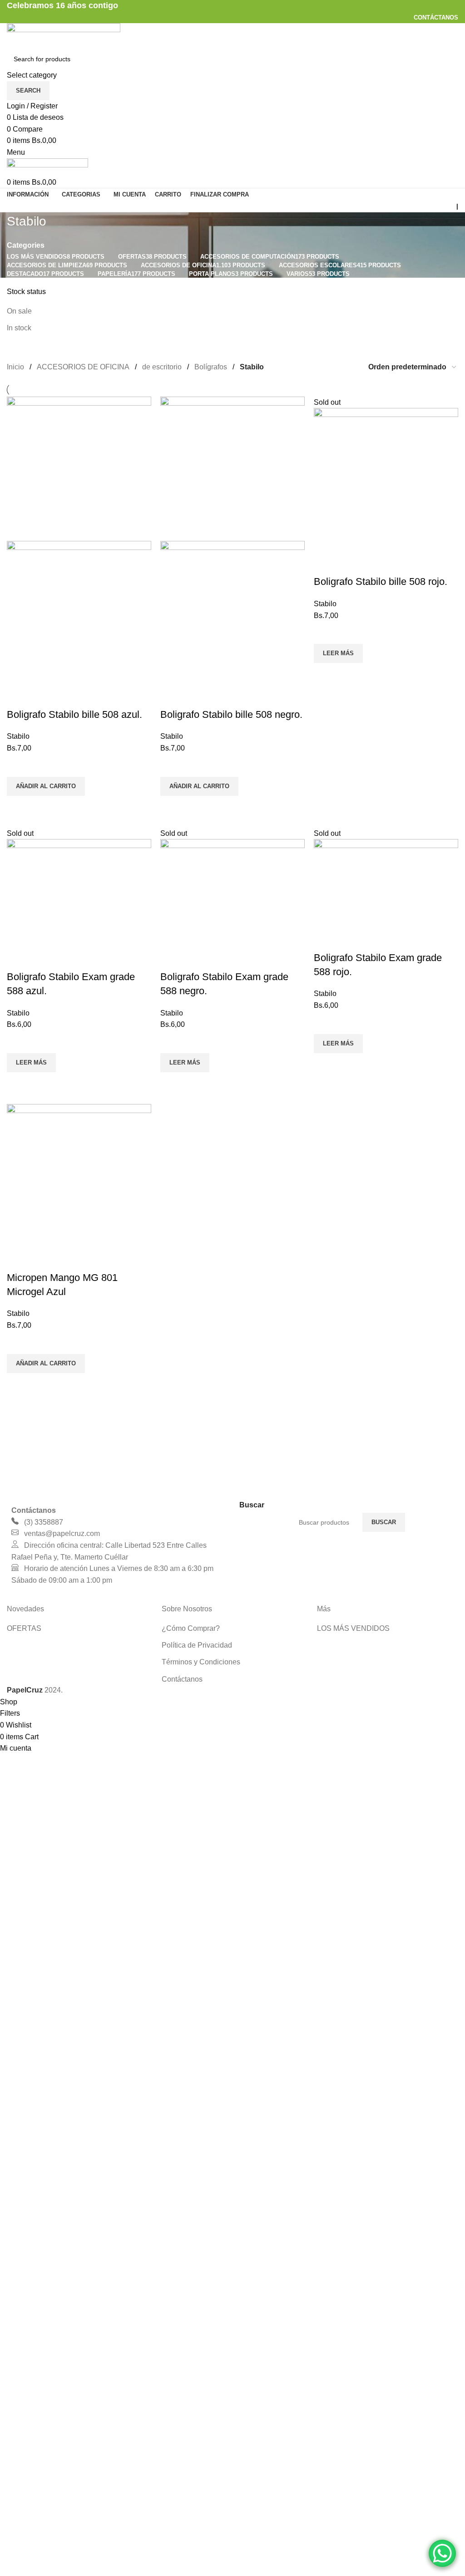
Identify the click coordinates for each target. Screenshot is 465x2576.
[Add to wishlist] (18, 765)
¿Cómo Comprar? (191, 1628)
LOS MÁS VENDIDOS (353, 1628)
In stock (19, 328)
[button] (46, 786)
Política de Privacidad (197, 1645)
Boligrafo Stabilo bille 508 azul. (74, 714)
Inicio (15, 367)
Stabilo (18, 736)
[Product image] (79, 612)
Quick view (18, 807)
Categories (26, 245)
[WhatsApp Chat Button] (442, 2553)
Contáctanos (182, 1679)
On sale (19, 311)
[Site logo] (64, 35)
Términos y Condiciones (201, 1662)
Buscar (384, 1522)
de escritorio (162, 367)
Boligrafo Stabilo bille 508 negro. (231, 714)
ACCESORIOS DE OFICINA (83, 367)
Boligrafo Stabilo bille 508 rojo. (381, 581)
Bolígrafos (211, 367)
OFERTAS (24, 1628)
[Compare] (18, 697)
